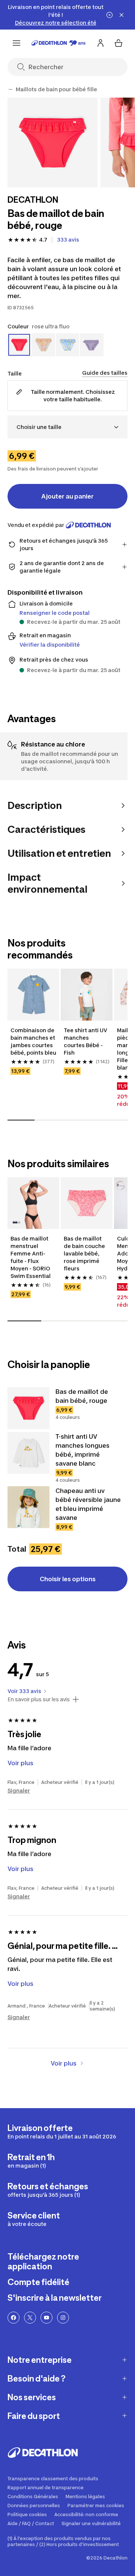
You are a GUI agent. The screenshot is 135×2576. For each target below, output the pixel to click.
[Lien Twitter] (30, 2318)
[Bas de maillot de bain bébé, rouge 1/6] (52, 142)
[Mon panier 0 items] (118, 43)
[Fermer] (121, 15)
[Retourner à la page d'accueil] (58, 43)
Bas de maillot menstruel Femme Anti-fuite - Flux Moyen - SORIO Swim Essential (31, 1257)
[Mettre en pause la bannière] (109, 15)
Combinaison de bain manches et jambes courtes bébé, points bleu (33, 1041)
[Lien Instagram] (63, 2318)
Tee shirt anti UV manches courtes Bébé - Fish (86, 1041)
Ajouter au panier (67, 496)
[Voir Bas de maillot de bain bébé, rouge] (28, 1408)
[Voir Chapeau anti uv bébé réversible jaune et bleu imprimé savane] (28, 1507)
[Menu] (16, 43)
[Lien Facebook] (13, 2318)
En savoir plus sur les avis (39, 1699)
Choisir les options (68, 1579)
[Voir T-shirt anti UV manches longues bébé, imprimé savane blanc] (28, 1453)
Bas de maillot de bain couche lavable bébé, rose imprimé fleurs (85, 1253)
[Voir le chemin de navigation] (10, 89)
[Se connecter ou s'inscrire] (100, 43)
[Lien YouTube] (46, 2318)
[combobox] (67, 427)
